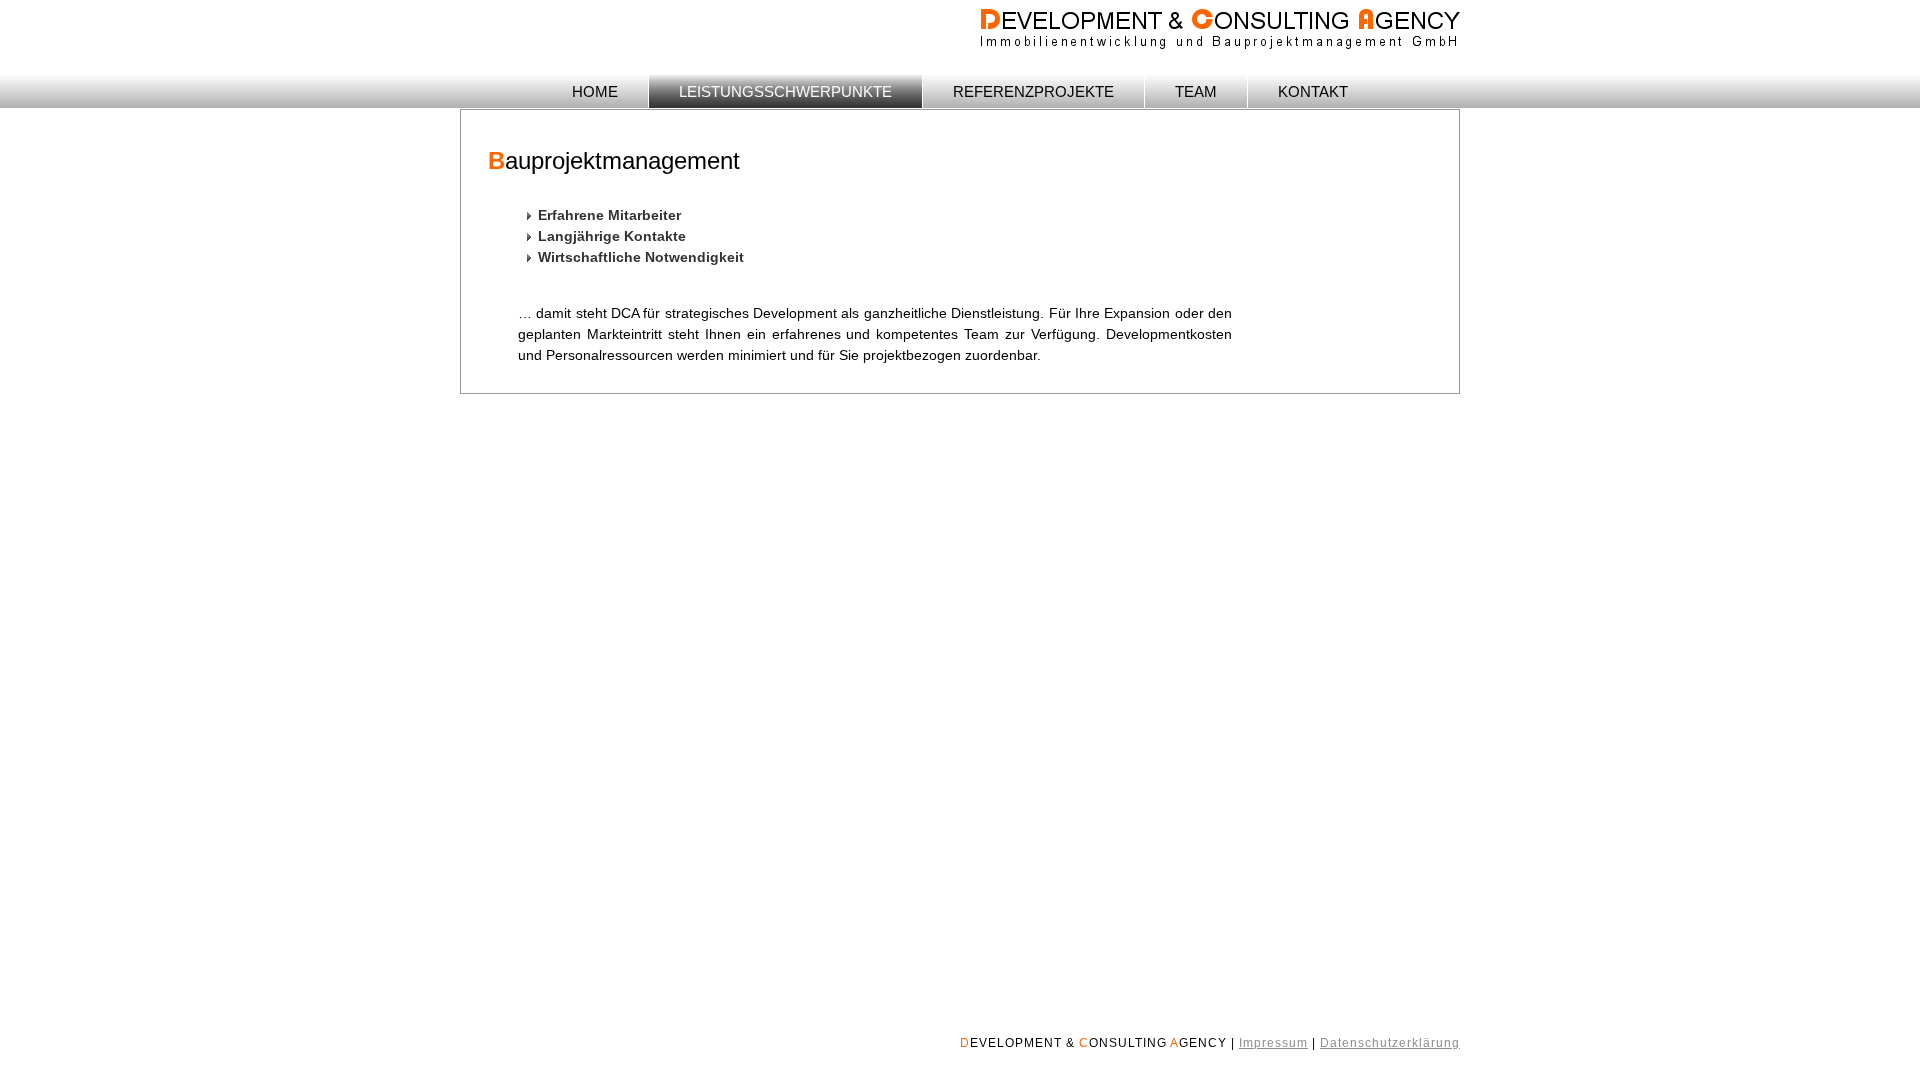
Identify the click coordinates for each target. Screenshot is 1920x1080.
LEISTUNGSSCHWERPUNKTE (785, 91)
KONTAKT (1313, 91)
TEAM (1196, 91)
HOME (595, 91)
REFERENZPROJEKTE (1033, 91)
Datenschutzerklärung (1390, 1043)
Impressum (1273, 1043)
